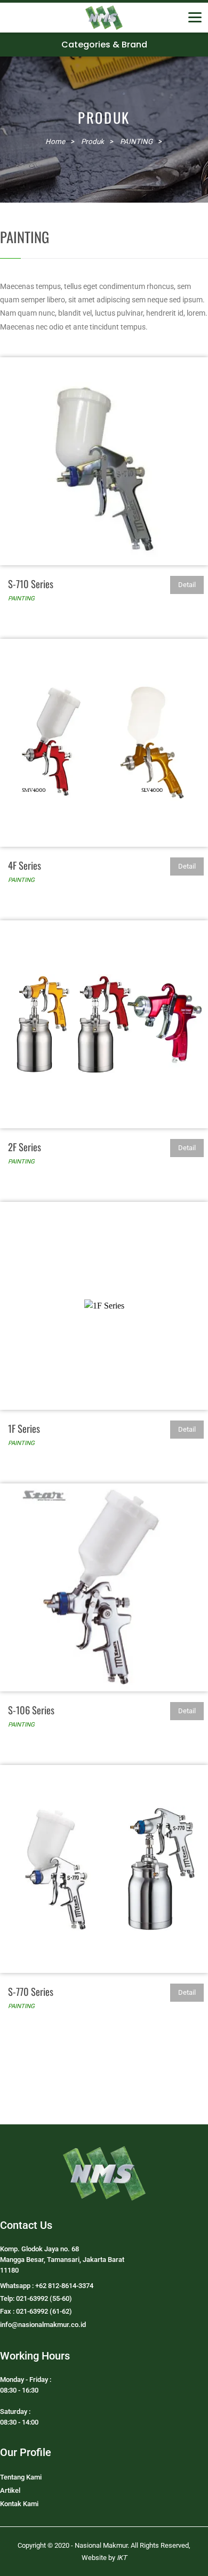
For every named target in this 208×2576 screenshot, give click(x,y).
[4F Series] (104, 743)
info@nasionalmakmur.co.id (43, 2325)
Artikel (10, 2490)
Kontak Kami (19, 2504)
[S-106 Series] (104, 1587)
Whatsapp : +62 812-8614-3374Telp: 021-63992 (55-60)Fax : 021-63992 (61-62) (47, 2298)
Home (55, 142)
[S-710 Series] (104, 461)
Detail (187, 585)
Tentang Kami (21, 2477)
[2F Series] (104, 1024)
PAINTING (21, 598)
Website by (104, 2558)
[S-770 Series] (104, 1869)
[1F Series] (104, 1306)
